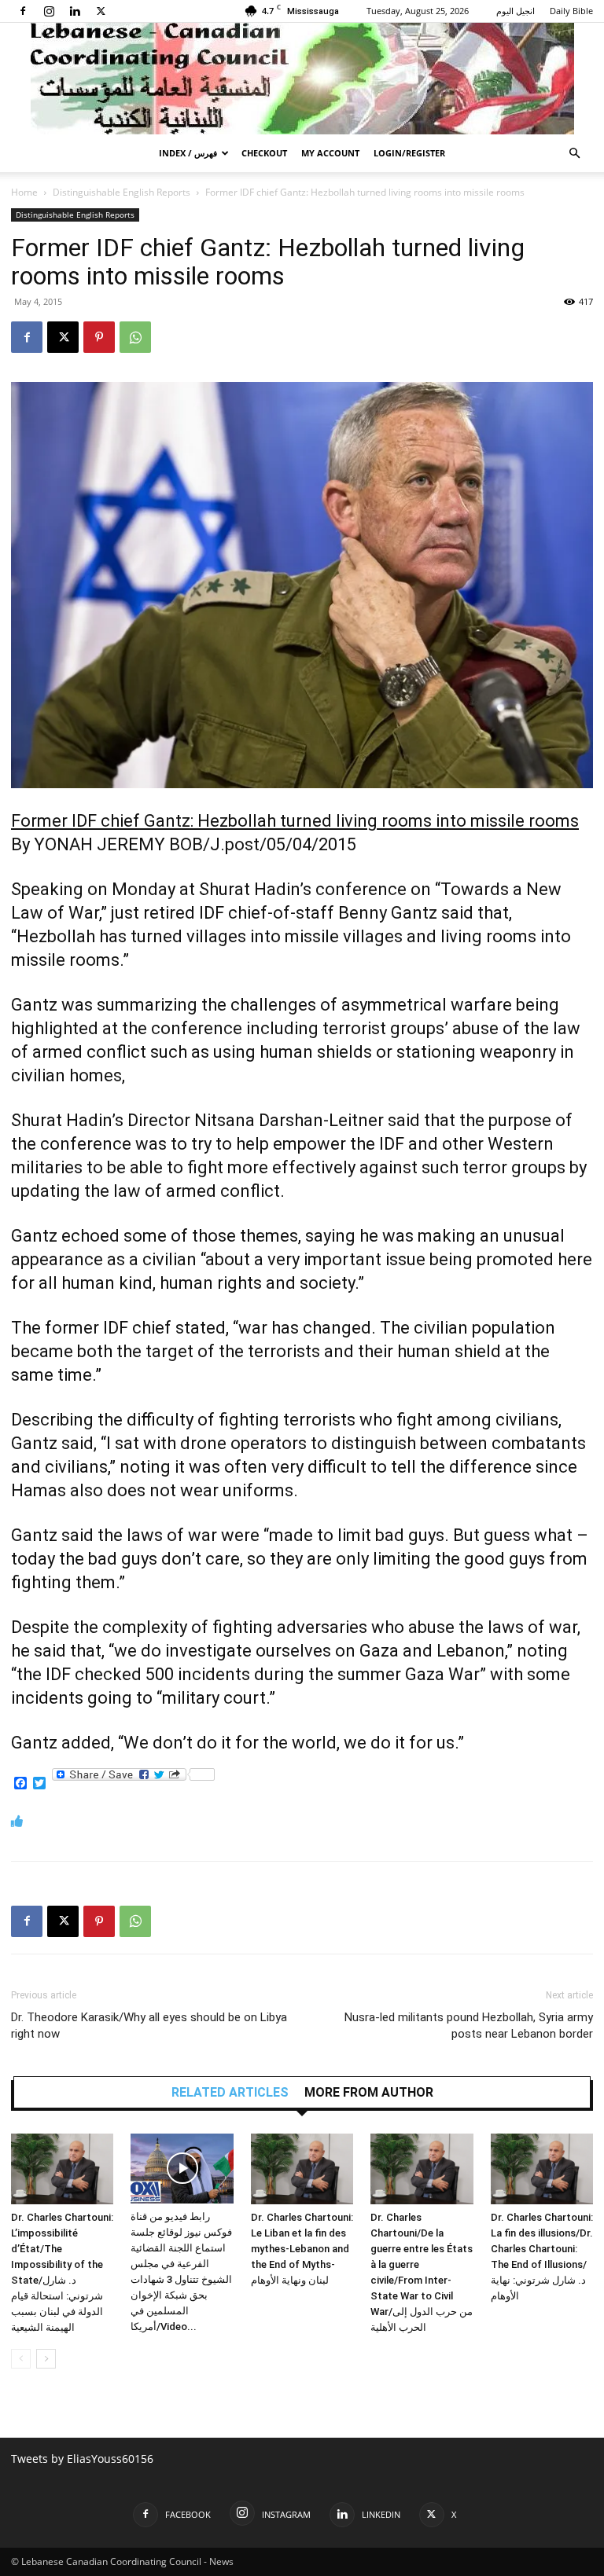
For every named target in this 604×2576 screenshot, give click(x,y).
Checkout (264, 153)
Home (24, 192)
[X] (101, 11)
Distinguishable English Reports (122, 192)
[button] (574, 154)
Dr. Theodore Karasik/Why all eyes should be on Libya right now (149, 2026)
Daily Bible (571, 11)
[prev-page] (21, 2359)
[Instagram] (49, 11)
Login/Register (409, 153)
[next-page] (46, 2359)
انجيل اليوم (516, 11)
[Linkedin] (75, 11)
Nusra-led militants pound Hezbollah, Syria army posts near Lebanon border (469, 2026)
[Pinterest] (99, 337)
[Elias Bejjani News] (302, 79)
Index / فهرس (188, 153)
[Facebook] (23, 11)
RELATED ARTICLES (230, 2093)
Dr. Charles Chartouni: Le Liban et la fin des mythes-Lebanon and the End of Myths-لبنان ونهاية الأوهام (302, 2249)
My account (330, 153)
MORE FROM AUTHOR (369, 2093)
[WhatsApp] (135, 337)
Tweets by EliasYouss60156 (82, 2459)
